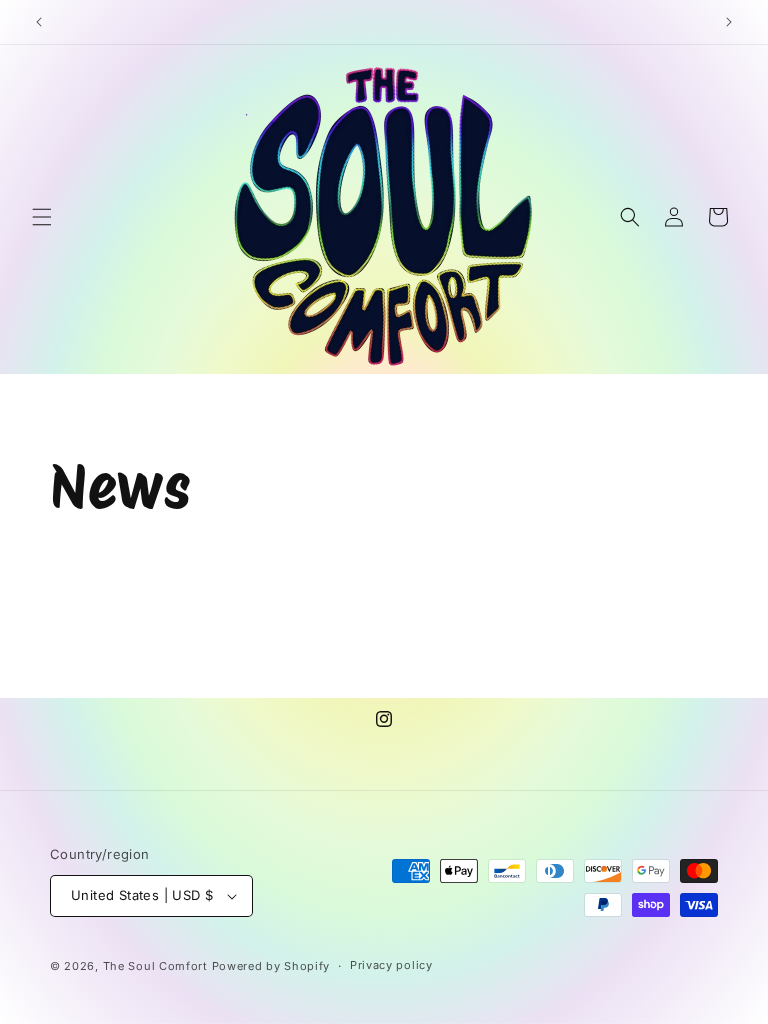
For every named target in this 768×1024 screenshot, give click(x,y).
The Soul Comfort (155, 966)
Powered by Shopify (271, 966)
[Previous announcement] (39, 22)
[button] (42, 217)
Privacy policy (391, 965)
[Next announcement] (729, 22)
